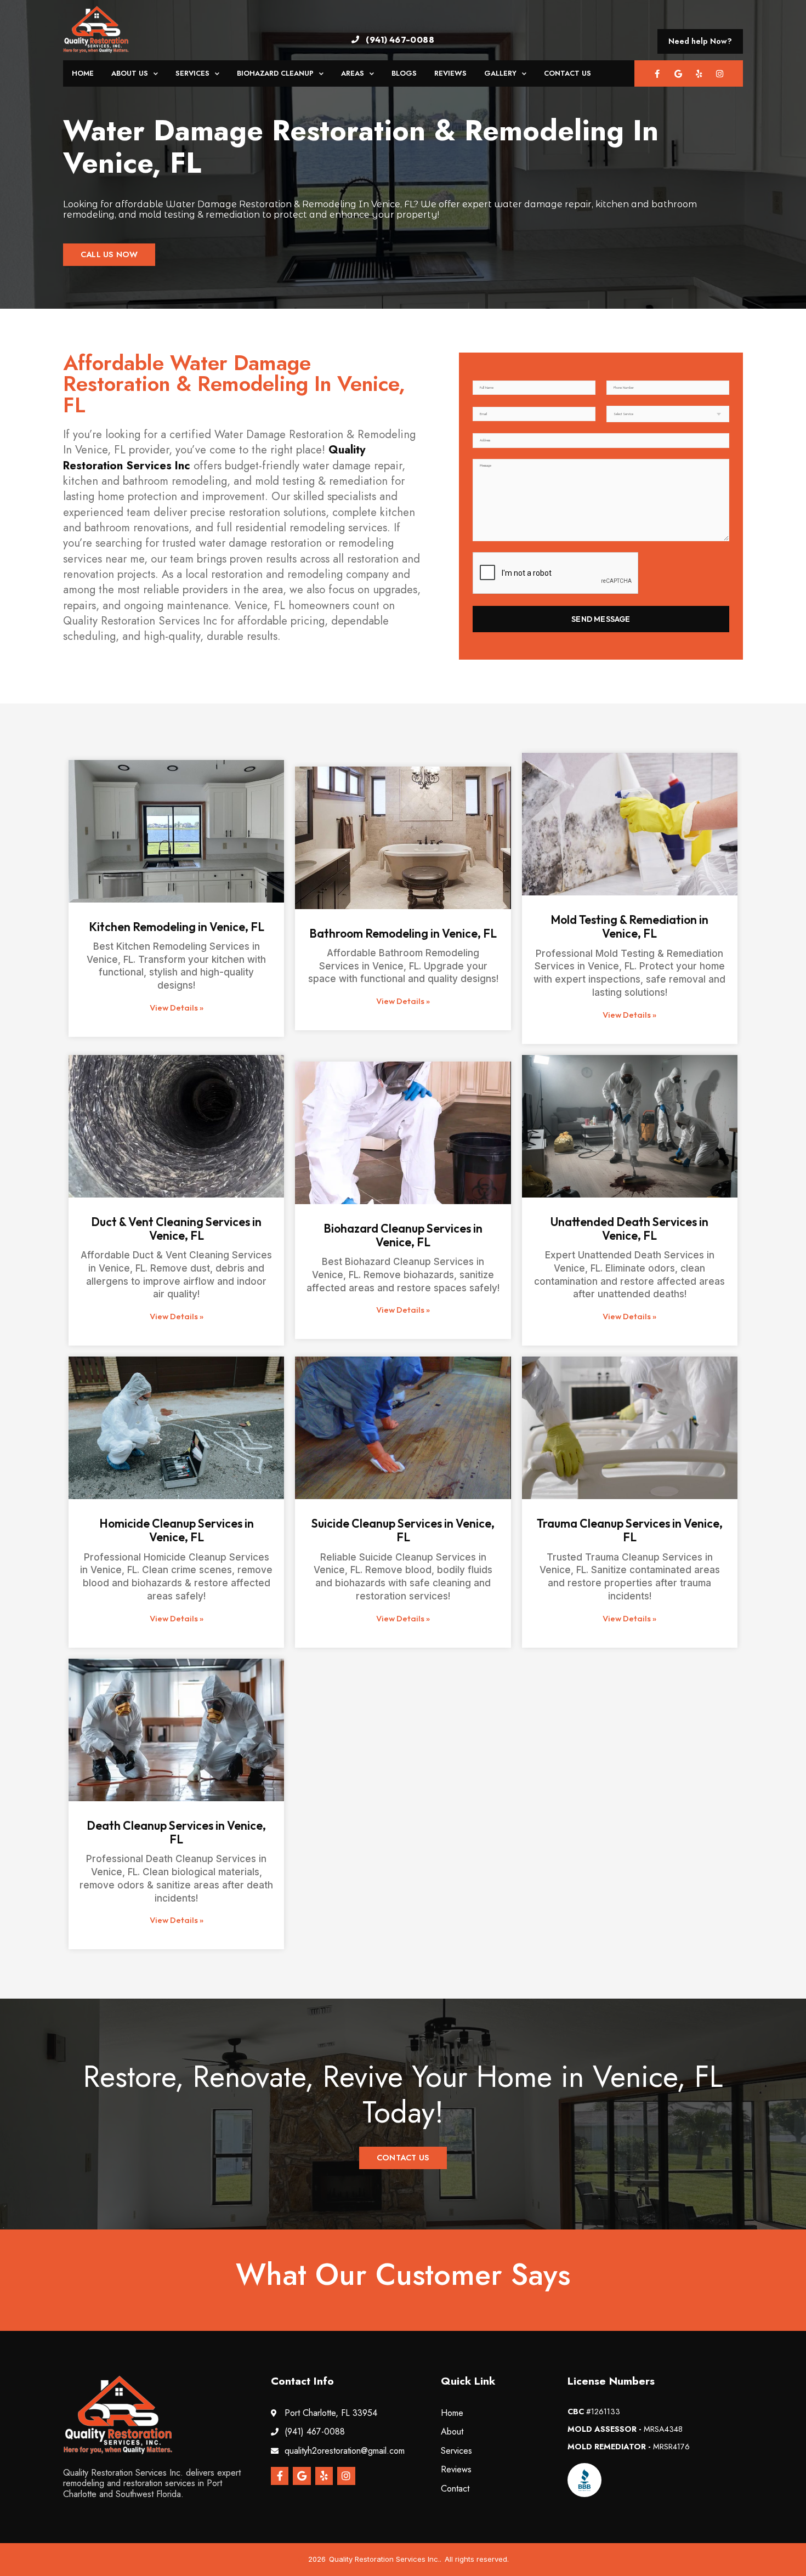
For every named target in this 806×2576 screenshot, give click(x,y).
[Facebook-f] (657, 73)
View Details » (177, 1008)
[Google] (678, 73)
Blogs (404, 73)
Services (192, 73)
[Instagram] (720, 73)
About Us (130, 73)
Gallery (500, 73)
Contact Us (567, 73)
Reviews (450, 73)
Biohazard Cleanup (275, 73)
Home (83, 73)
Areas (353, 73)
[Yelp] (699, 73)
